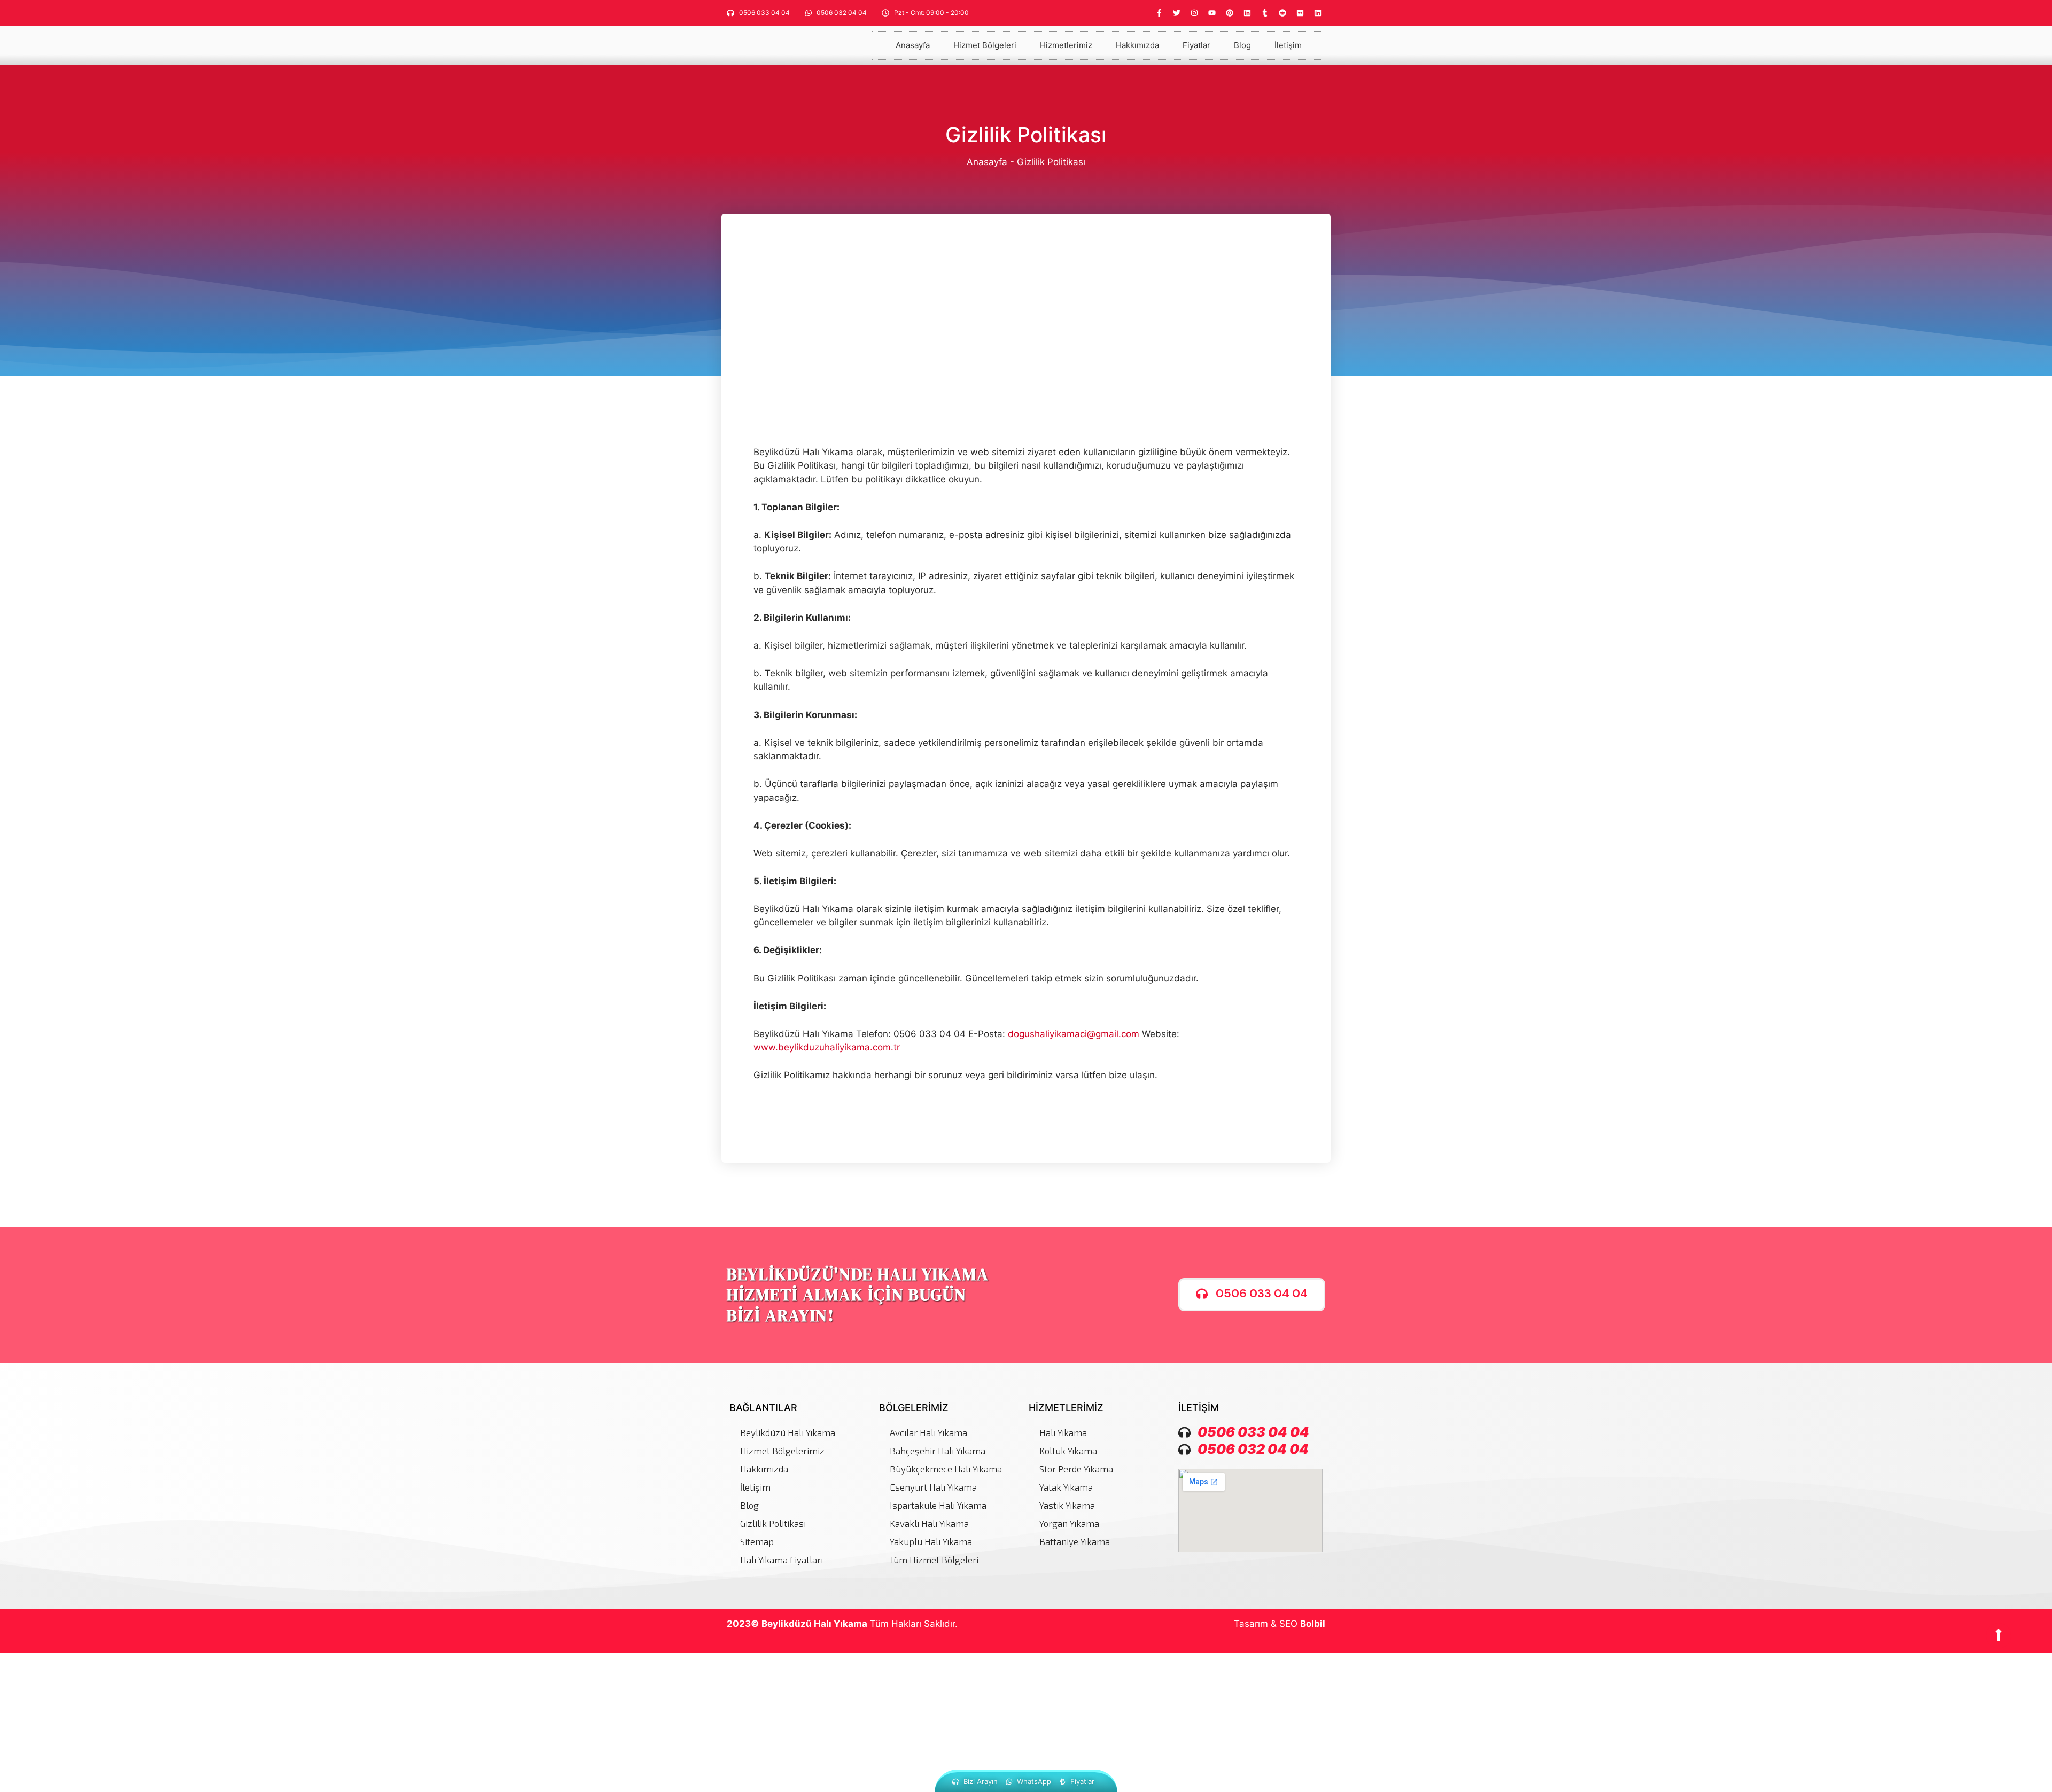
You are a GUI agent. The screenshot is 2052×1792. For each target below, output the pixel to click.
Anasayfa (913, 45)
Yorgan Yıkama (1069, 1523)
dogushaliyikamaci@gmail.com (1074, 1034)
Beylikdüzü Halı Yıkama (788, 1432)
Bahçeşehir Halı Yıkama (938, 1451)
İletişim (1288, 45)
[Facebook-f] (1159, 13)
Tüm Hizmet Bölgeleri (934, 1560)
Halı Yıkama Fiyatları (782, 1560)
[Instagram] (1194, 13)
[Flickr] (1300, 13)
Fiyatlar (1196, 45)
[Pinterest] (1230, 13)
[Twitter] (1177, 13)
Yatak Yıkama (1066, 1487)
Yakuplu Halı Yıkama (931, 1541)
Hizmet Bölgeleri (985, 45)
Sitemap (757, 1541)
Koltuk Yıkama (1068, 1451)
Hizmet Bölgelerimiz (782, 1451)
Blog (1242, 45)
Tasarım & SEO (1280, 1624)
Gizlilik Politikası (773, 1523)
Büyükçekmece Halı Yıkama (946, 1469)
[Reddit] (1282, 13)
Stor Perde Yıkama (1076, 1469)
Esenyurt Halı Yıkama (933, 1487)
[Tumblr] (1265, 13)
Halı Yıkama (1063, 1432)
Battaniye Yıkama (1075, 1541)
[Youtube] (1212, 13)
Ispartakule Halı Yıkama (938, 1505)
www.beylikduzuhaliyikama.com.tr (827, 1047)
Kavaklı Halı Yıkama (929, 1523)
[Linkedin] (1247, 13)
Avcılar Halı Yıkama (928, 1432)
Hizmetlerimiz (1066, 45)
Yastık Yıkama (1067, 1505)
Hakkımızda (1137, 45)
